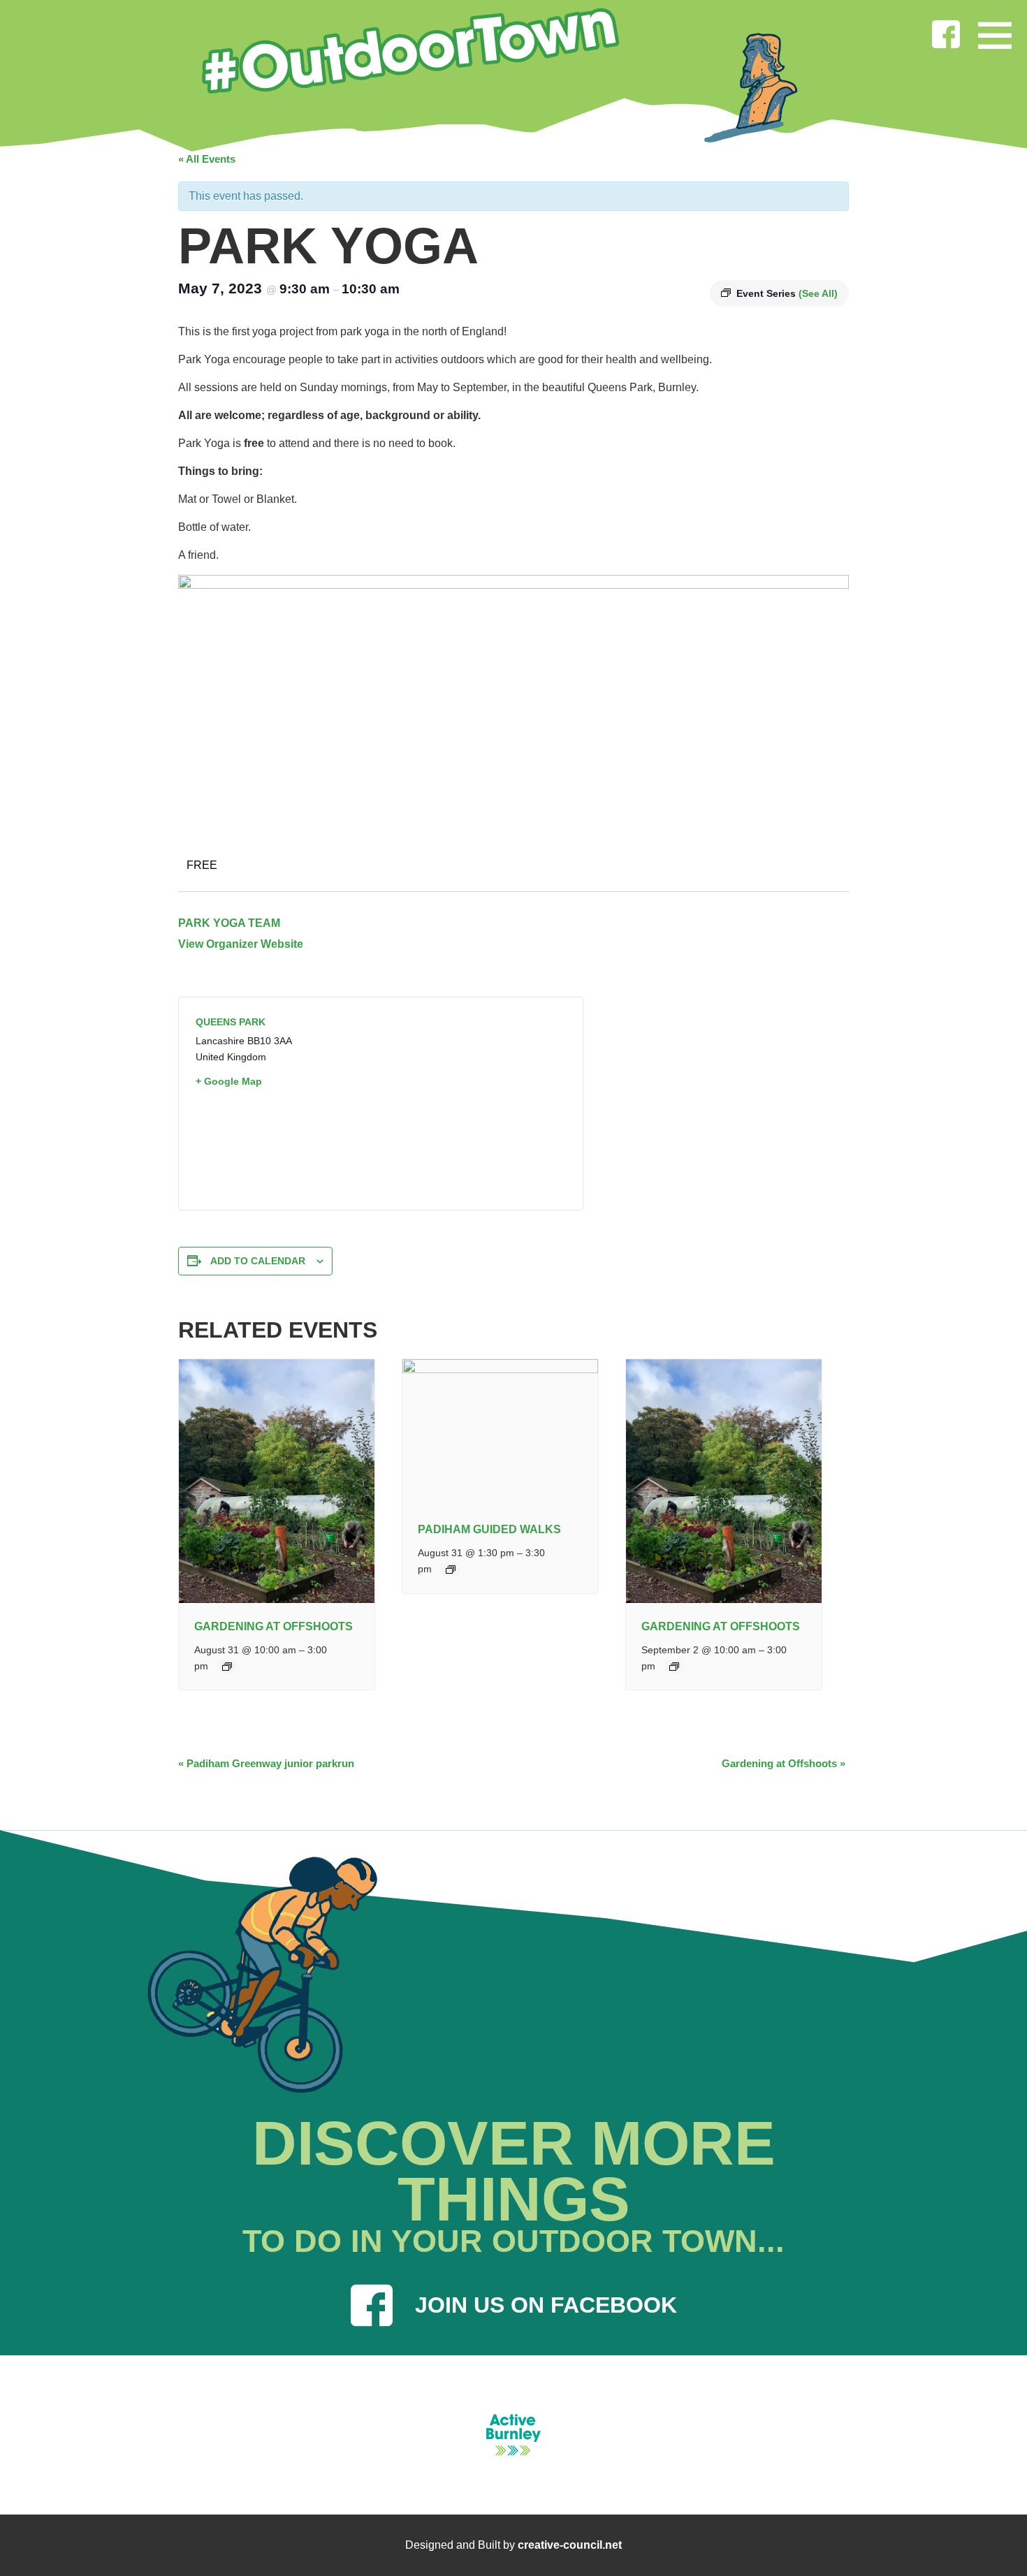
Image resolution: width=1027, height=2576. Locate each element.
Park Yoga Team (229, 923)
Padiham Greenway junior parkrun (266, 1763)
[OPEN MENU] (995, 32)
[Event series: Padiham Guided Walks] (451, 1569)
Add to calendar (258, 1261)
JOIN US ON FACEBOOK (546, 2305)
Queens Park (231, 1022)
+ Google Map (229, 1081)
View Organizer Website (241, 944)
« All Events (207, 159)
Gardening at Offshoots (274, 1626)
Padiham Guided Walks (489, 1529)
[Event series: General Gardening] (227, 1667)
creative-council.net (570, 2545)
